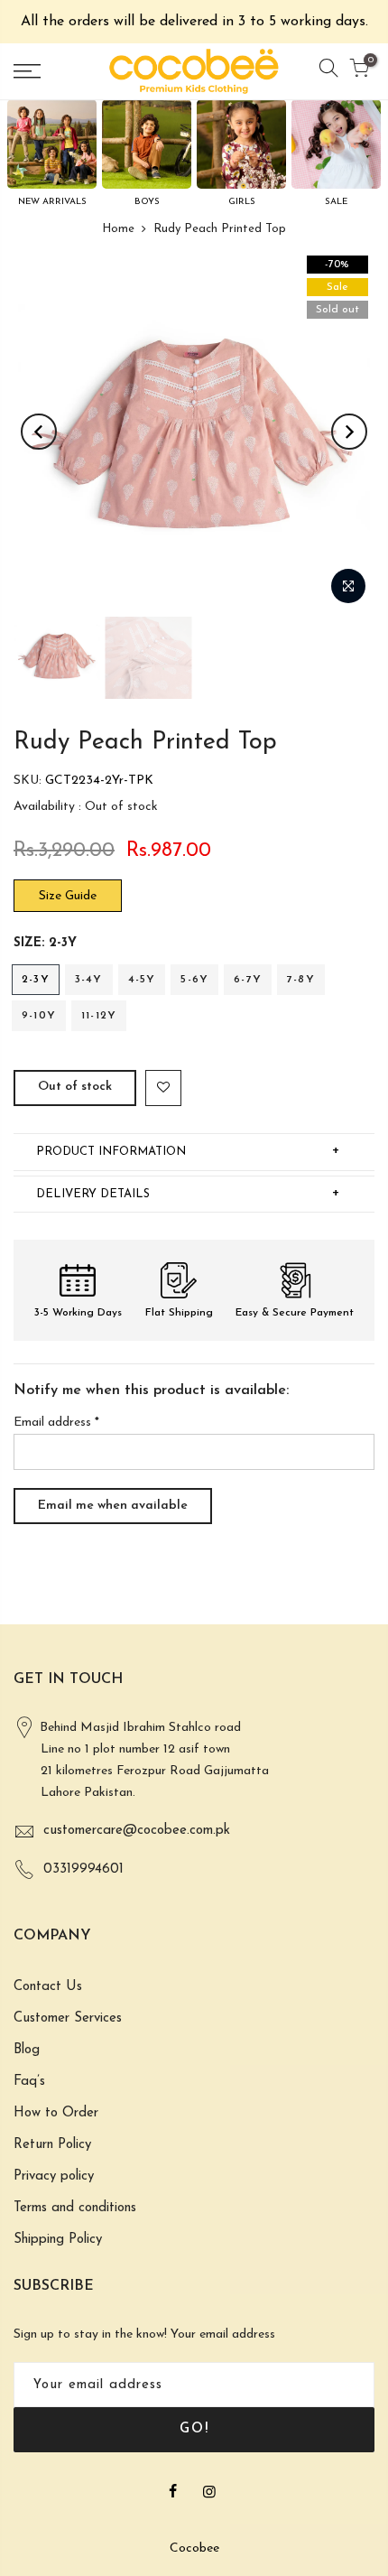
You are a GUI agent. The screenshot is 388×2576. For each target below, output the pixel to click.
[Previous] (39, 432)
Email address (56, 1423)
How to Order (56, 2113)
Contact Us (48, 1987)
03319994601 (83, 1869)
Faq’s (29, 2082)
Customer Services (68, 2018)
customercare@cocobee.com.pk (137, 1831)
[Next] (349, 432)
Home (118, 229)
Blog (27, 2050)
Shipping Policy (58, 2240)
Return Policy (52, 2145)
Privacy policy (54, 2176)
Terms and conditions (75, 2208)
